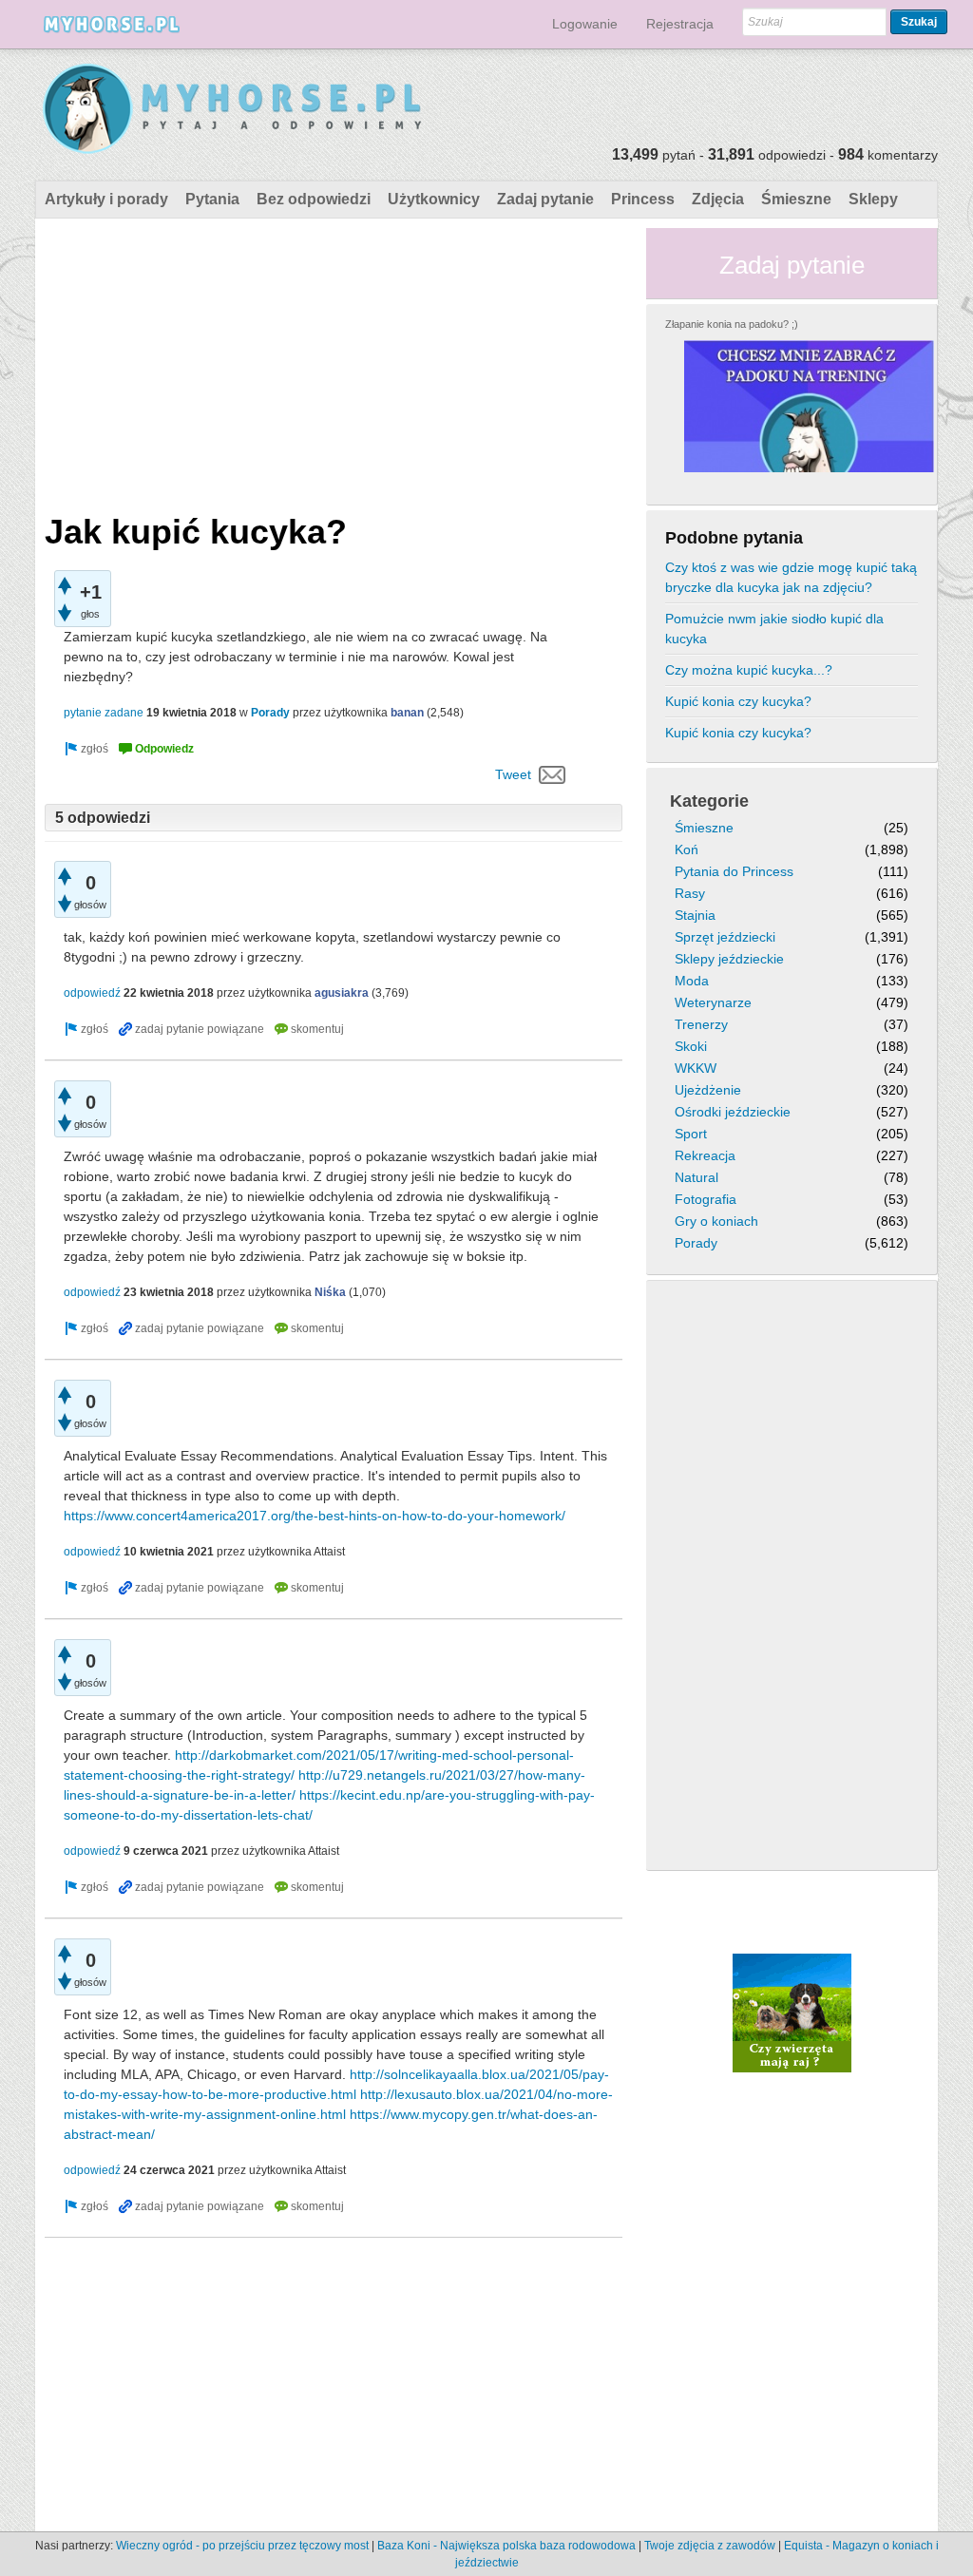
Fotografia (706, 1199)
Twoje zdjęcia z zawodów (710, 2546)
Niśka (330, 1292)
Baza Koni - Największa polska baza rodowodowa (506, 2546)
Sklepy (873, 199)
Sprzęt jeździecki (725, 937)
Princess (643, 199)
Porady (270, 713)
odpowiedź (92, 993)
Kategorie (709, 801)
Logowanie (585, 24)
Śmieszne (796, 199)
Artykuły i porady (106, 199)
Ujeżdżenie (708, 1090)
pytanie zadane (104, 713)
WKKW (696, 1068)
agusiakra (342, 993)
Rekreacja (705, 1155)
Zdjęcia (718, 199)
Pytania (212, 199)
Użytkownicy (434, 199)
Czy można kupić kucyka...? (749, 670)
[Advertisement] (334, 361)
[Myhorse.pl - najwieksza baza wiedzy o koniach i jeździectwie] (233, 110)
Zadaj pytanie (545, 199)
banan (407, 713)
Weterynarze (713, 1002)
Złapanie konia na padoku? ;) (732, 324)
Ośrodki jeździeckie (733, 1112)
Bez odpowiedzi (314, 199)
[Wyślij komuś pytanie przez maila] (553, 774)
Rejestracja (680, 24)
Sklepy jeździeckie (729, 959)
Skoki (691, 1046)
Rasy (690, 893)
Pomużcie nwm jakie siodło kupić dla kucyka (774, 629)
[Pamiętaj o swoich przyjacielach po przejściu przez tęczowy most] (792, 2012)
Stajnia (695, 915)
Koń (687, 849)
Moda (692, 981)
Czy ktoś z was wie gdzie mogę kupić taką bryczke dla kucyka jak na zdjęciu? (791, 577)
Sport (691, 1134)
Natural (696, 1177)
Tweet (513, 774)
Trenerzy (701, 1024)
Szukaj (919, 22)
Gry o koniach (716, 1221)
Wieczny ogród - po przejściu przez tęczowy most (242, 2546)
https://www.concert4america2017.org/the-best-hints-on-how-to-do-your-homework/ (315, 1516)
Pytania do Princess (734, 871)
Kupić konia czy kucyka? (738, 701)
